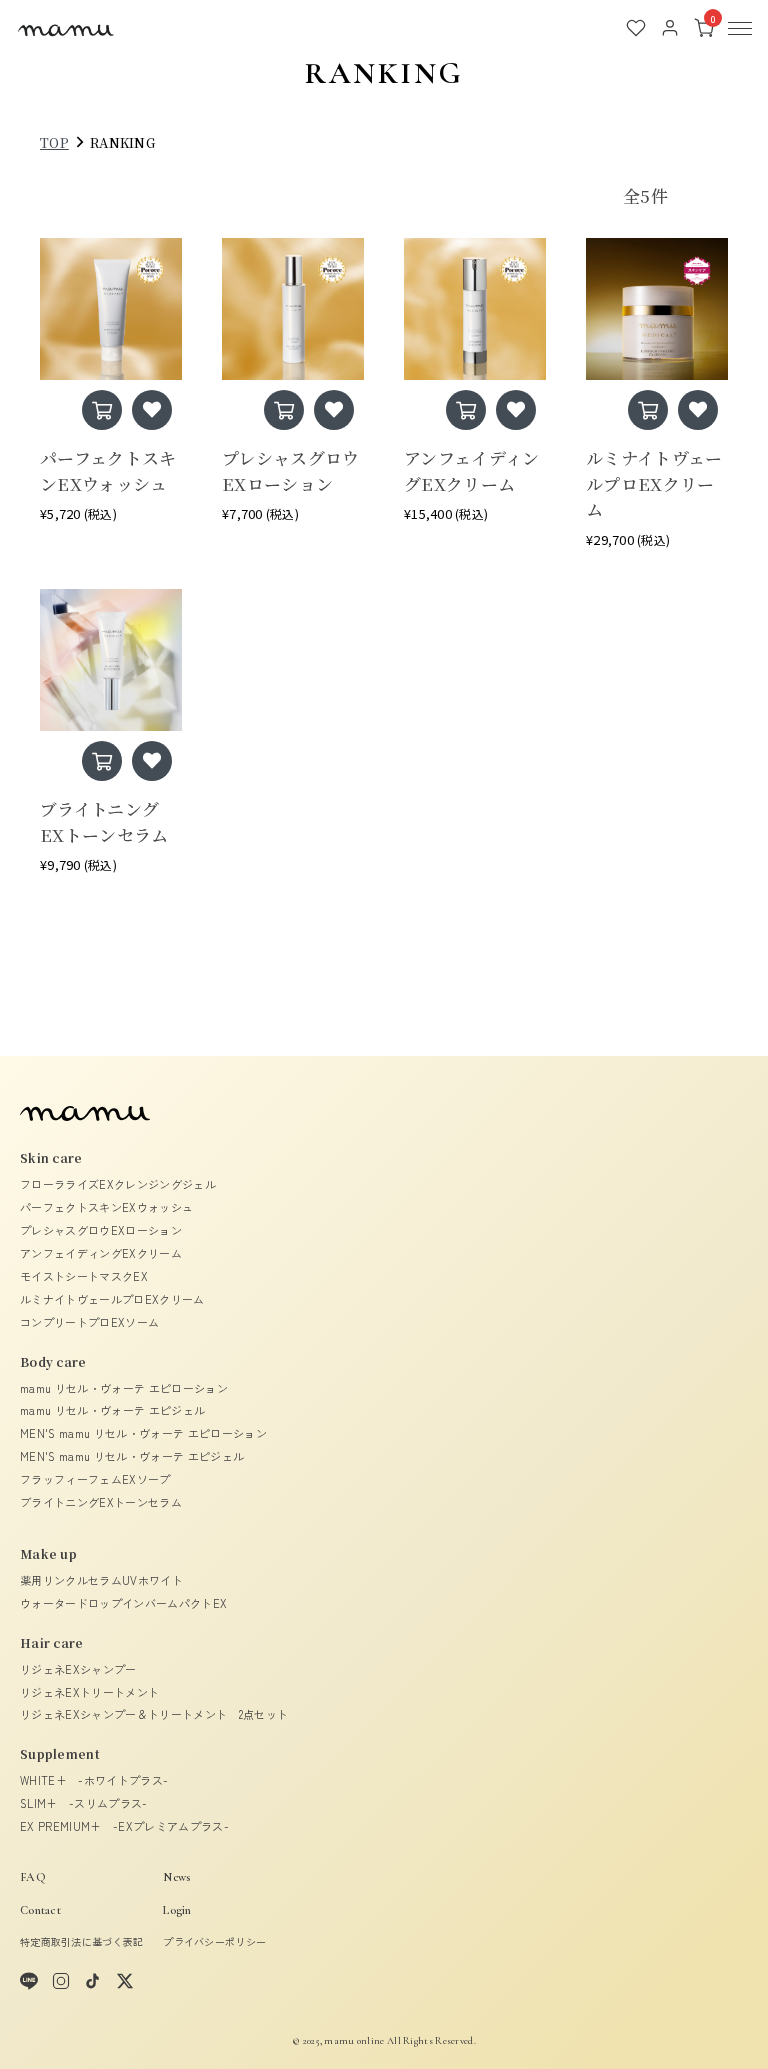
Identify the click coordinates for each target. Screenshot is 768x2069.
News (176, 1877)
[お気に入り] (636, 28)
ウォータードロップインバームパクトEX (123, 1603)
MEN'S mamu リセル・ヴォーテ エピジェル (132, 1456)
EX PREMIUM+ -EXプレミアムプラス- (124, 1826)
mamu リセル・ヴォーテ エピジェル (112, 1410)
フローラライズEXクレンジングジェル (118, 1184)
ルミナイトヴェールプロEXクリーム (112, 1299)
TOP (54, 142)
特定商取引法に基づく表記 (81, 1941)
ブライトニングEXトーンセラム (101, 1502)
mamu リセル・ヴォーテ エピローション (124, 1388)
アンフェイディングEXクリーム (101, 1253)
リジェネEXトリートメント (89, 1692)
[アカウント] (670, 28)
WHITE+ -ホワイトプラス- (94, 1780)
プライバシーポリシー (214, 1941)
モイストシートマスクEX (84, 1276)
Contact (40, 1910)
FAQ (33, 1877)
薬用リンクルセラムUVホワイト (101, 1580)
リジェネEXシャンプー (78, 1669)
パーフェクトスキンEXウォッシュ (106, 1207)
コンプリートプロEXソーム (89, 1322)
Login (177, 1910)
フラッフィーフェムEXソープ (95, 1479)
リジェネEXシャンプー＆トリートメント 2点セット (154, 1714)
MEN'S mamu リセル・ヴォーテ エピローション (143, 1433)
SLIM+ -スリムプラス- (84, 1803)
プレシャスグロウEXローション (101, 1230)
